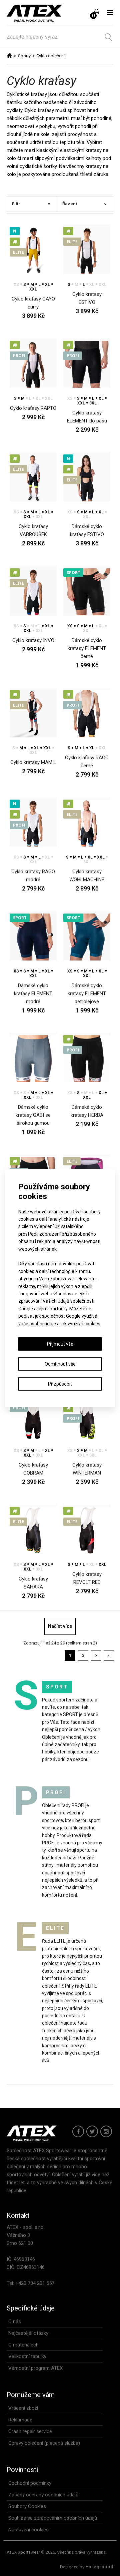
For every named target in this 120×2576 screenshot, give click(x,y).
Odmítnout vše (60, 1364)
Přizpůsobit (60, 1384)
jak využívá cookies (80, 1324)
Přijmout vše (60, 1344)
